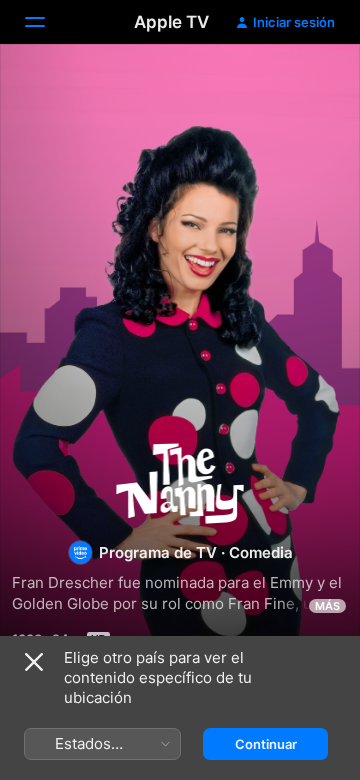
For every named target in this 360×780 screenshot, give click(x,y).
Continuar (266, 744)
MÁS (327, 606)
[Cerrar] (34, 662)
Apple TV (171, 22)
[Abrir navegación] (47, 22)
